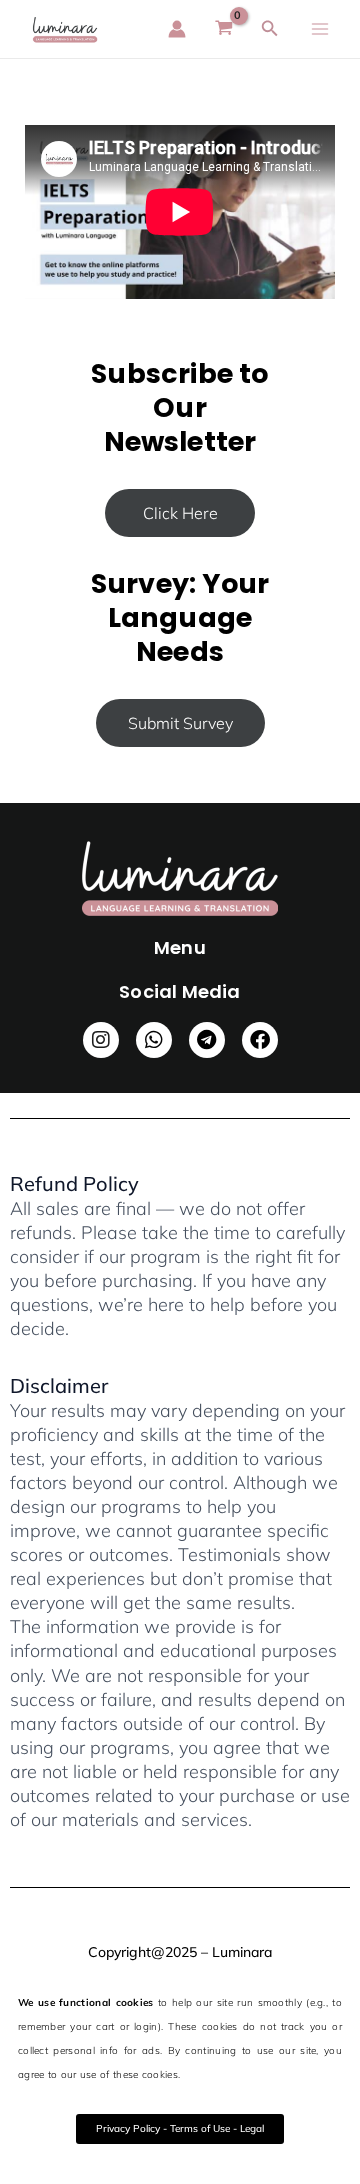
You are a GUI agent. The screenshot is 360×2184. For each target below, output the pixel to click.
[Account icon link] (177, 29)
